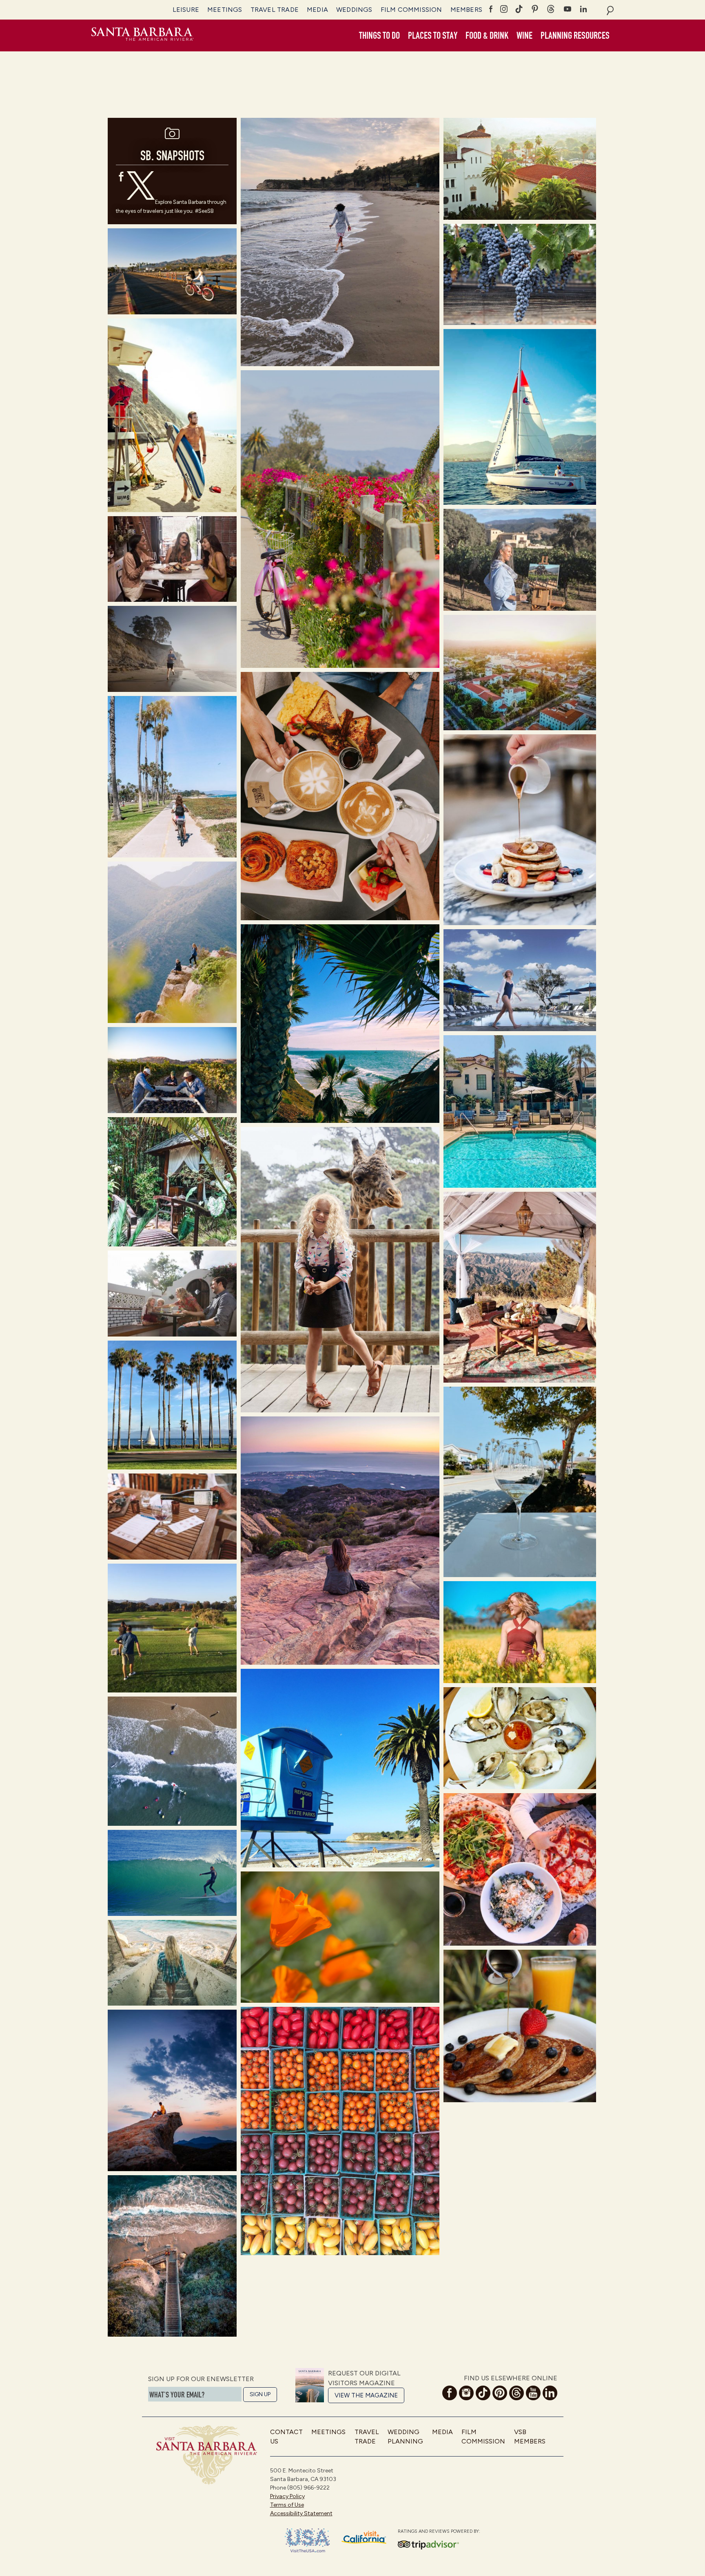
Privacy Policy (287, 2496)
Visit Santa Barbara (142, 35)
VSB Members (530, 2436)
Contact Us (286, 2436)
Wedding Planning (405, 2436)
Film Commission (411, 10)
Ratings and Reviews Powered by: (439, 2531)
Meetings (225, 10)
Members (466, 10)
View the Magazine (366, 2395)
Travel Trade (275, 10)
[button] (379, 36)
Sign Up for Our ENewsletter (201, 2379)
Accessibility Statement (301, 2513)
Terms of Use (287, 2505)
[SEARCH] (610, 10)
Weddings (354, 10)
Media (317, 10)
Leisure (186, 10)
